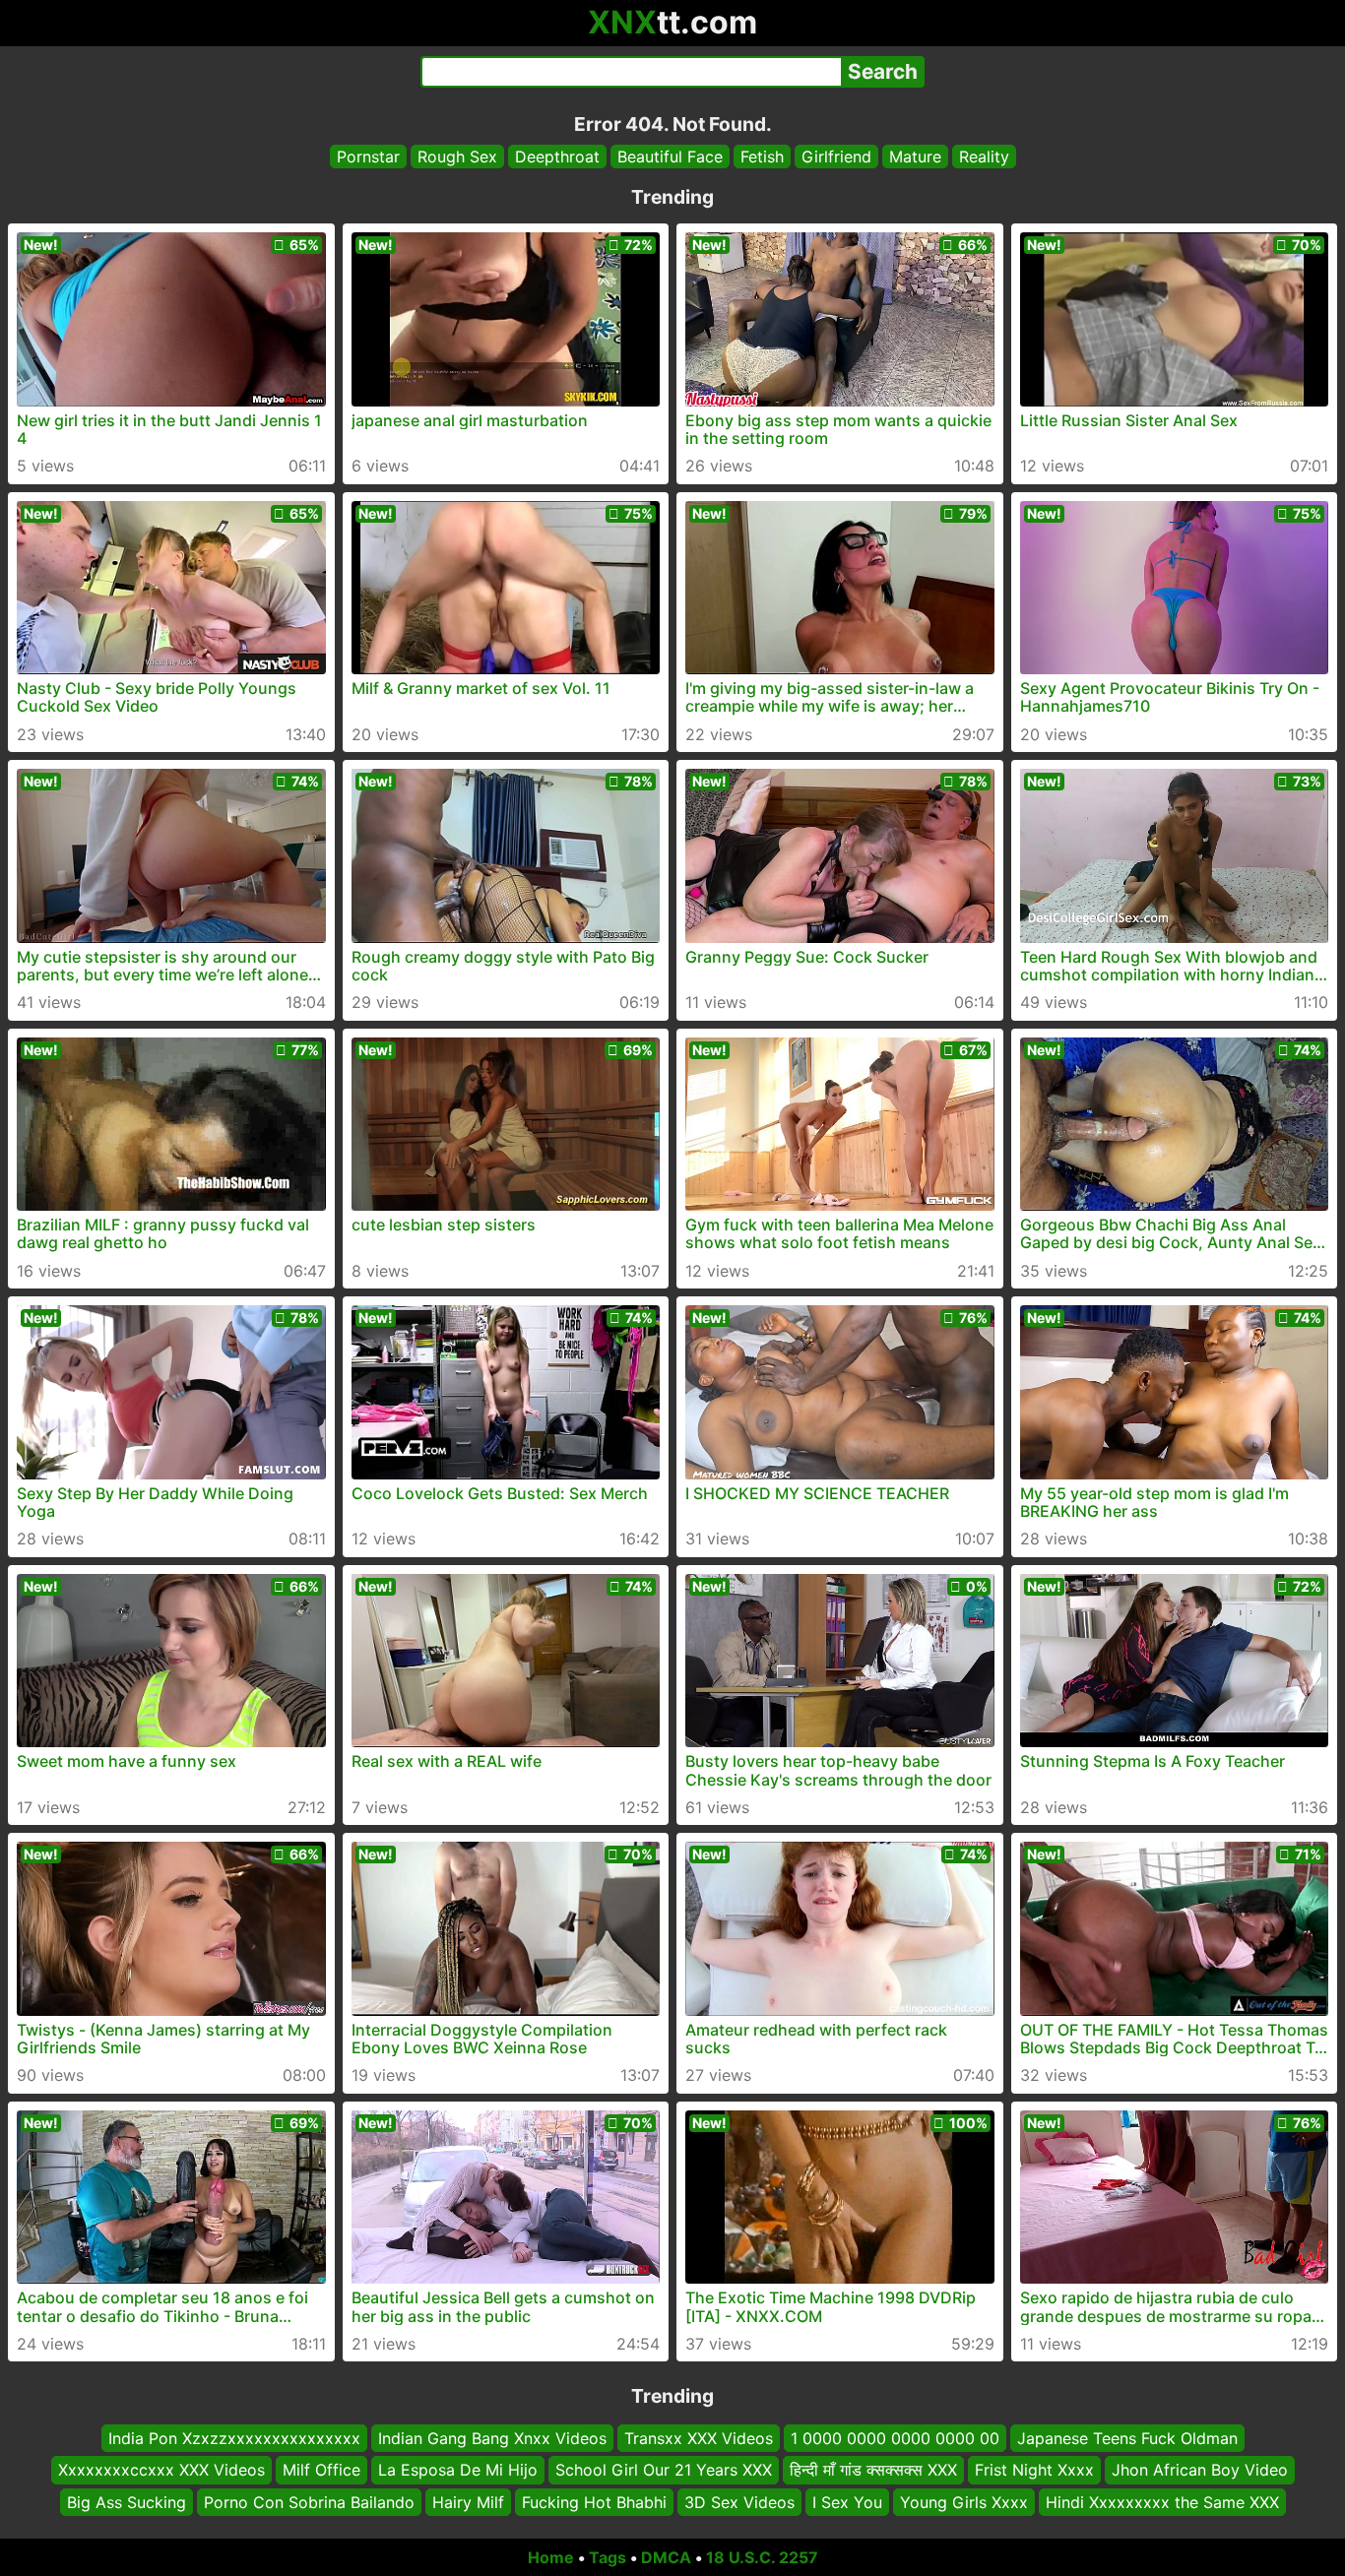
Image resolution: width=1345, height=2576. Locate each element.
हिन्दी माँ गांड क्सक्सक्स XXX (873, 2471)
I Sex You (847, 2502)
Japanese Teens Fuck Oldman (1127, 2438)
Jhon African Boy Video (1200, 2471)
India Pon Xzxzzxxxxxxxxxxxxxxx (234, 2438)
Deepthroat (557, 157)
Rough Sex (457, 157)
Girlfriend (836, 157)
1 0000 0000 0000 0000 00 (895, 2438)
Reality (984, 157)
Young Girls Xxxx (964, 2502)
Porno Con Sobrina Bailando (309, 2502)
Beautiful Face (670, 157)
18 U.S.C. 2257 (762, 2557)
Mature (915, 157)
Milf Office (321, 2471)
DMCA (666, 2557)
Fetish (762, 157)
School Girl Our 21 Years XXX (664, 2471)
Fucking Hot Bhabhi (594, 2502)
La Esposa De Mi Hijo (458, 2471)
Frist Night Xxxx (1034, 2471)
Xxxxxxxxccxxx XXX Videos (161, 2471)
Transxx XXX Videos (699, 2438)
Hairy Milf (468, 2502)
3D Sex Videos (739, 2502)
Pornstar (368, 157)
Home (551, 2557)
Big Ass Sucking (127, 2502)
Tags (608, 2557)
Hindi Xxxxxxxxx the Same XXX (1162, 2502)
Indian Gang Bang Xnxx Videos (492, 2438)
